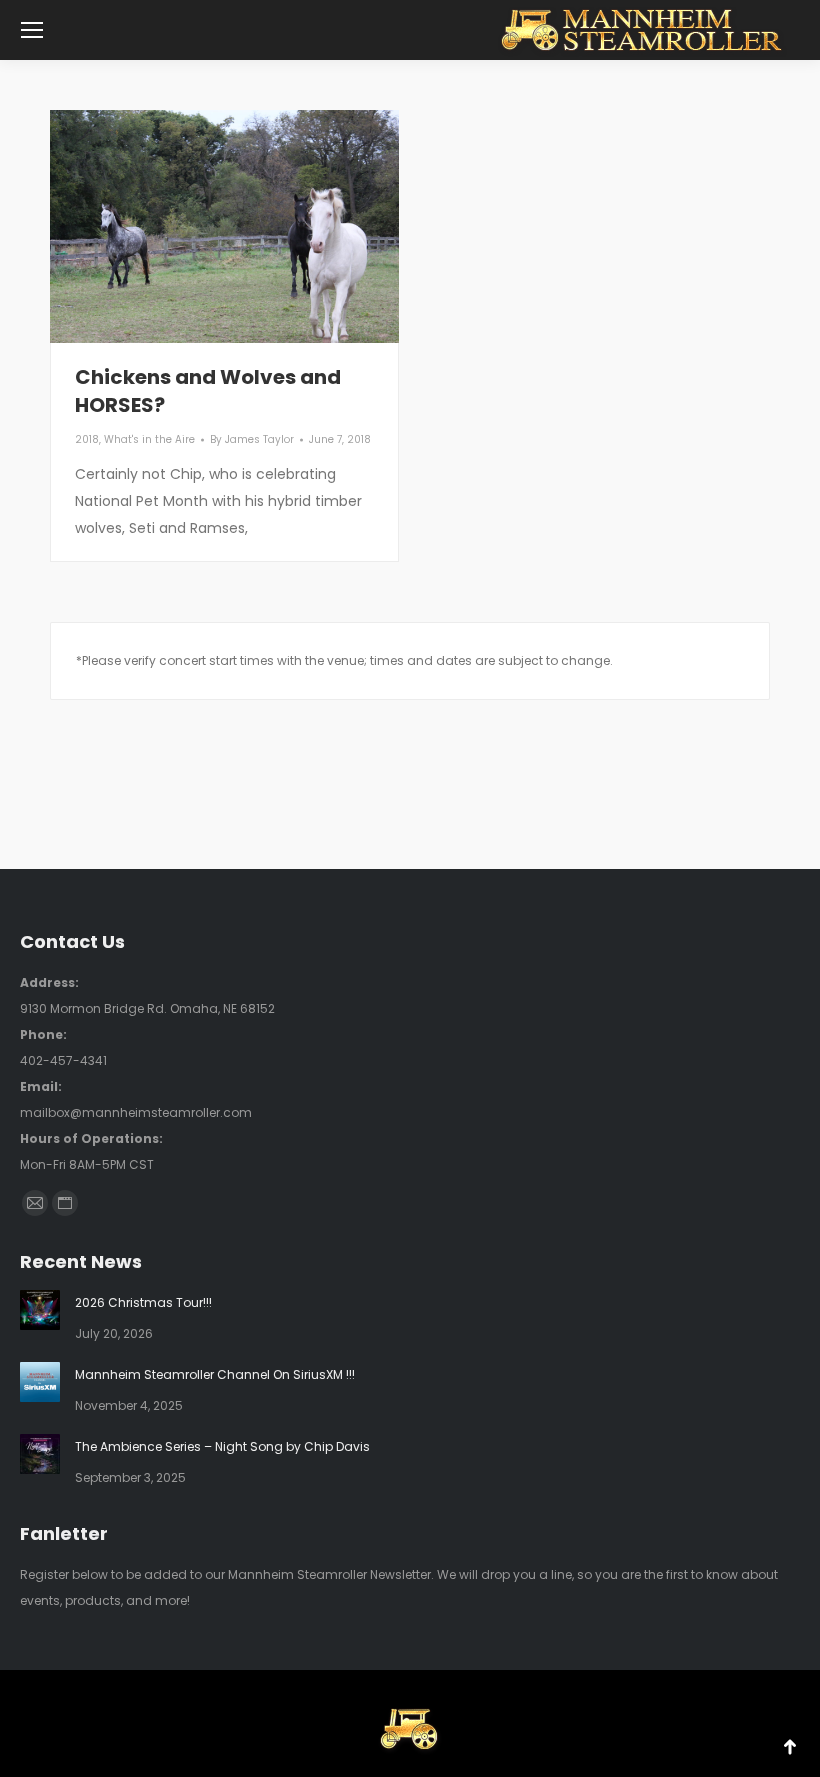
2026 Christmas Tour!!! (143, 1302)
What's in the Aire (149, 439)
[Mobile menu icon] (32, 30)
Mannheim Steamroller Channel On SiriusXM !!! (215, 1374)
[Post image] (40, 1310)
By (252, 439)
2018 (87, 439)
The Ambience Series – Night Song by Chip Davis (222, 1446)
